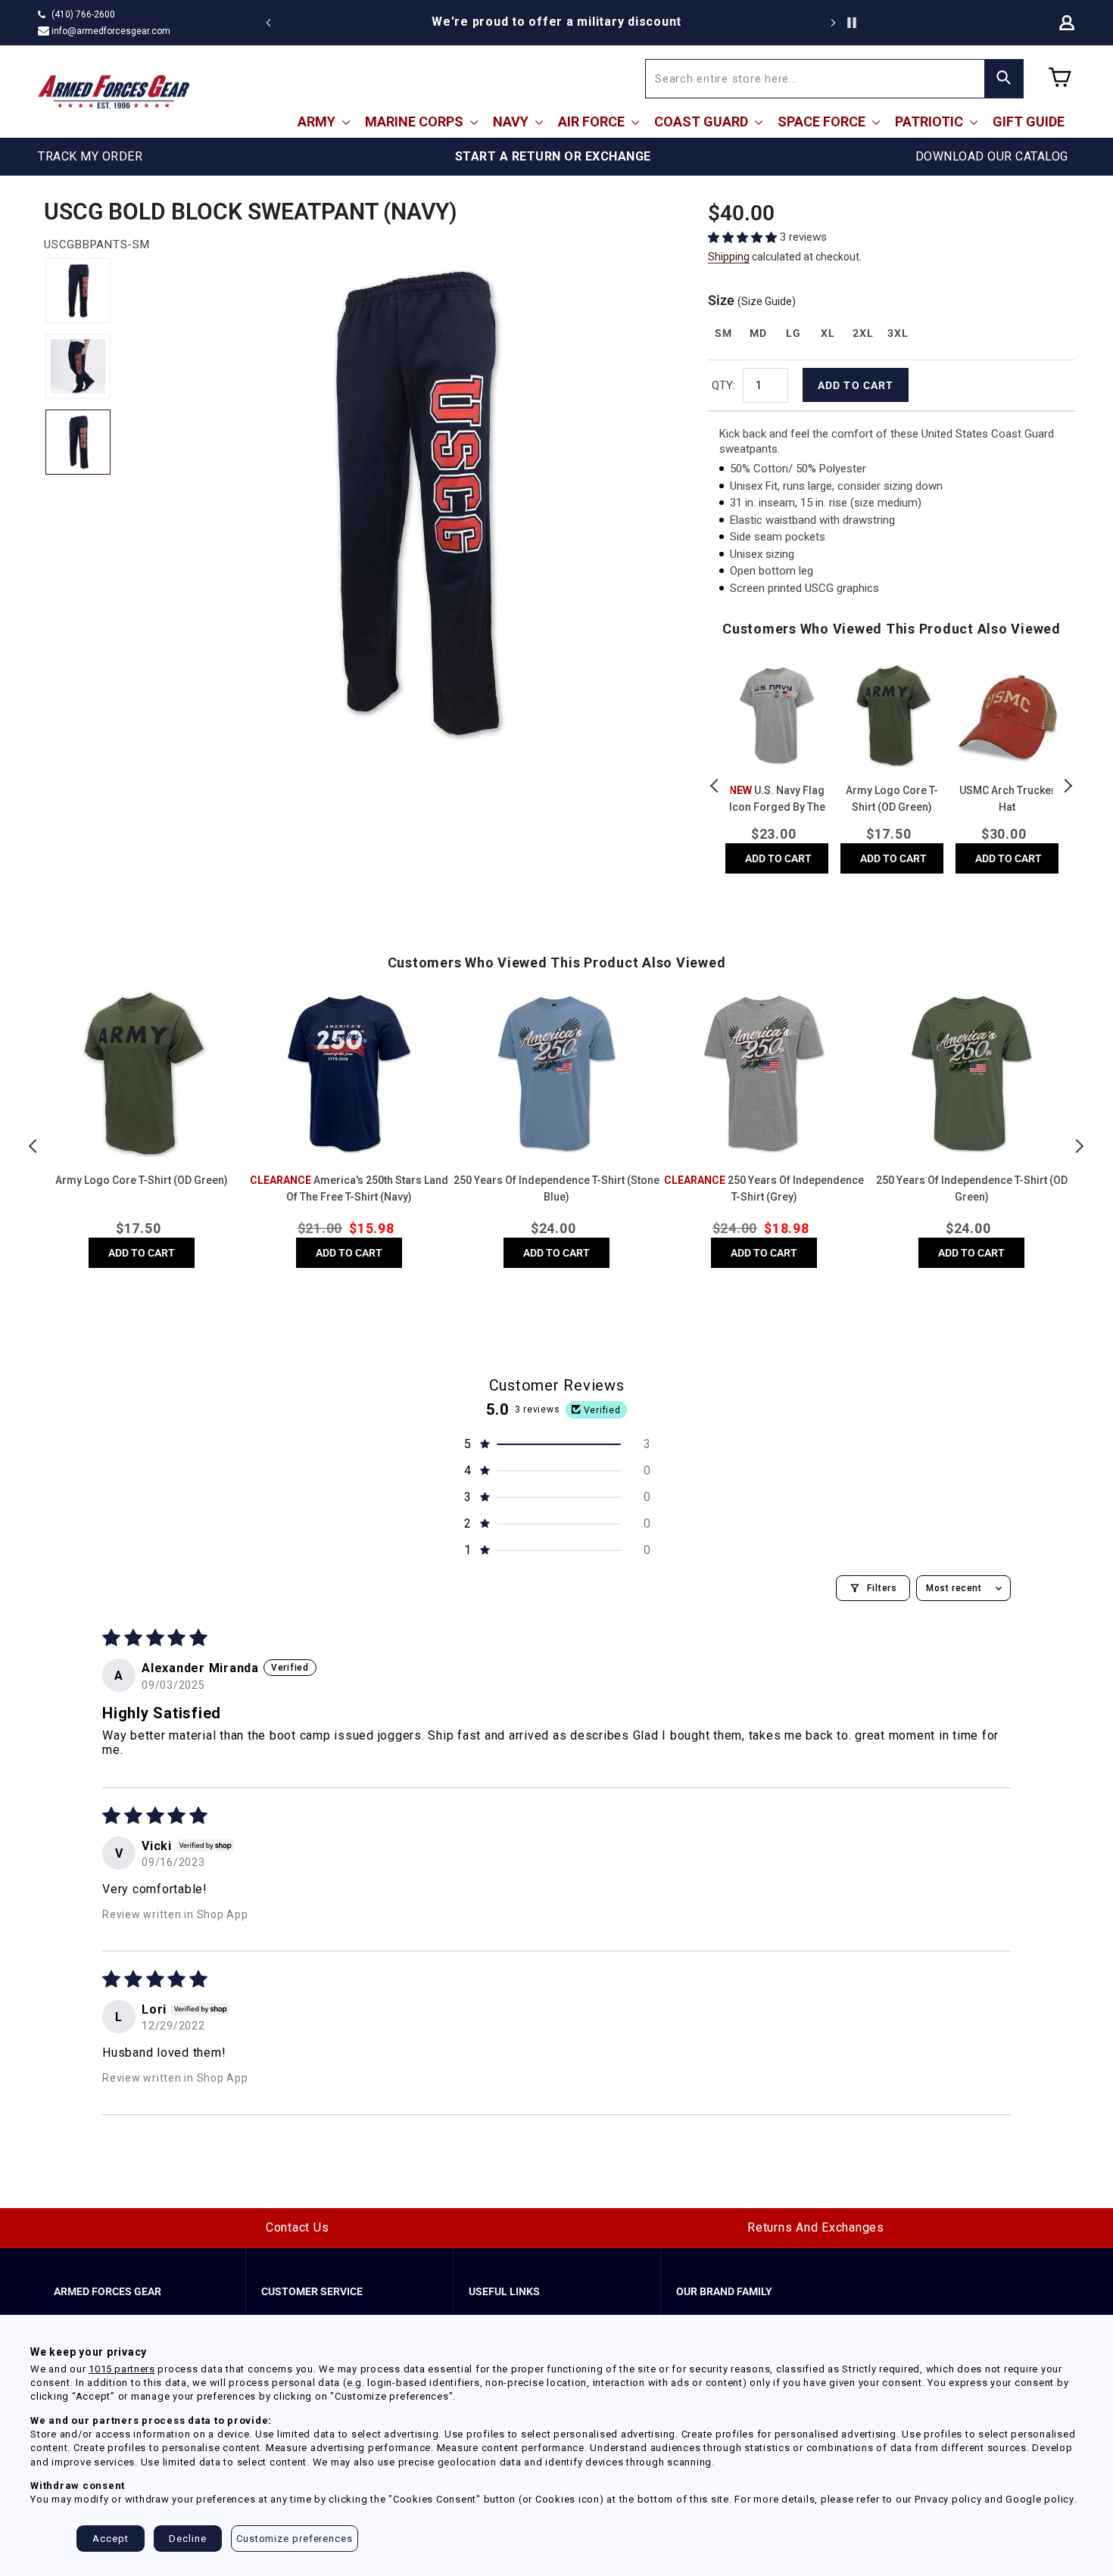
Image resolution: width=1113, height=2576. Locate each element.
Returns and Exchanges (816, 2227)
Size (752, 300)
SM (723, 333)
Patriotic (931, 121)
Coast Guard (703, 121)
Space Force (823, 121)
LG (793, 333)
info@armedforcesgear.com (111, 31)
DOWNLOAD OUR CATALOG (992, 156)
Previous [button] (715, 786)
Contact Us (298, 2227)
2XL (863, 333)
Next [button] (1068, 786)
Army (318, 121)
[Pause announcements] (852, 23)
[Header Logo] (114, 92)
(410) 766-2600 (83, 14)
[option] (556, 22)
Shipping (729, 257)
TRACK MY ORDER (90, 156)
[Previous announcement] (269, 23)
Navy (512, 121)
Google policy (1040, 2499)
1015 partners (122, 2369)
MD (758, 333)
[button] (744, 237)
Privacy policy (948, 2499)
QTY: (723, 385)
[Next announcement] (833, 23)
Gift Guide (1029, 121)
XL (828, 333)
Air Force (593, 121)
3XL (898, 333)
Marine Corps (416, 121)
